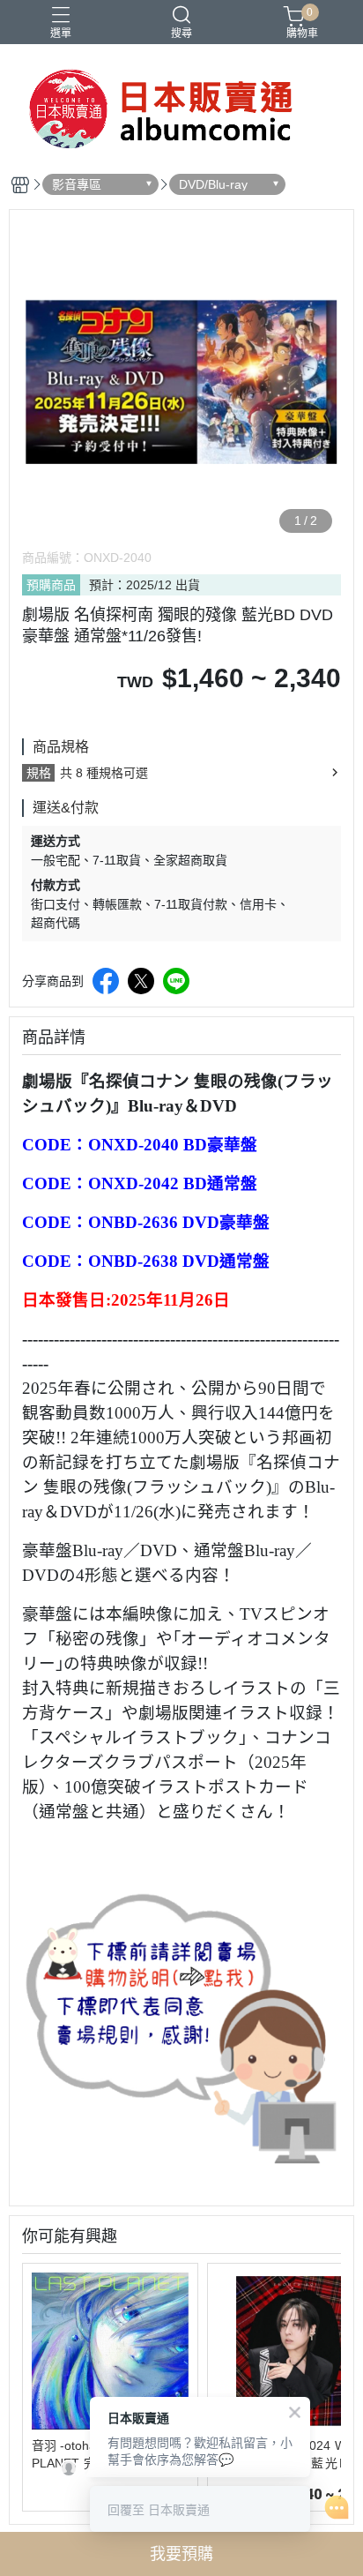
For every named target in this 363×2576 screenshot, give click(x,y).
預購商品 (51, 585)
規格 (39, 773)
